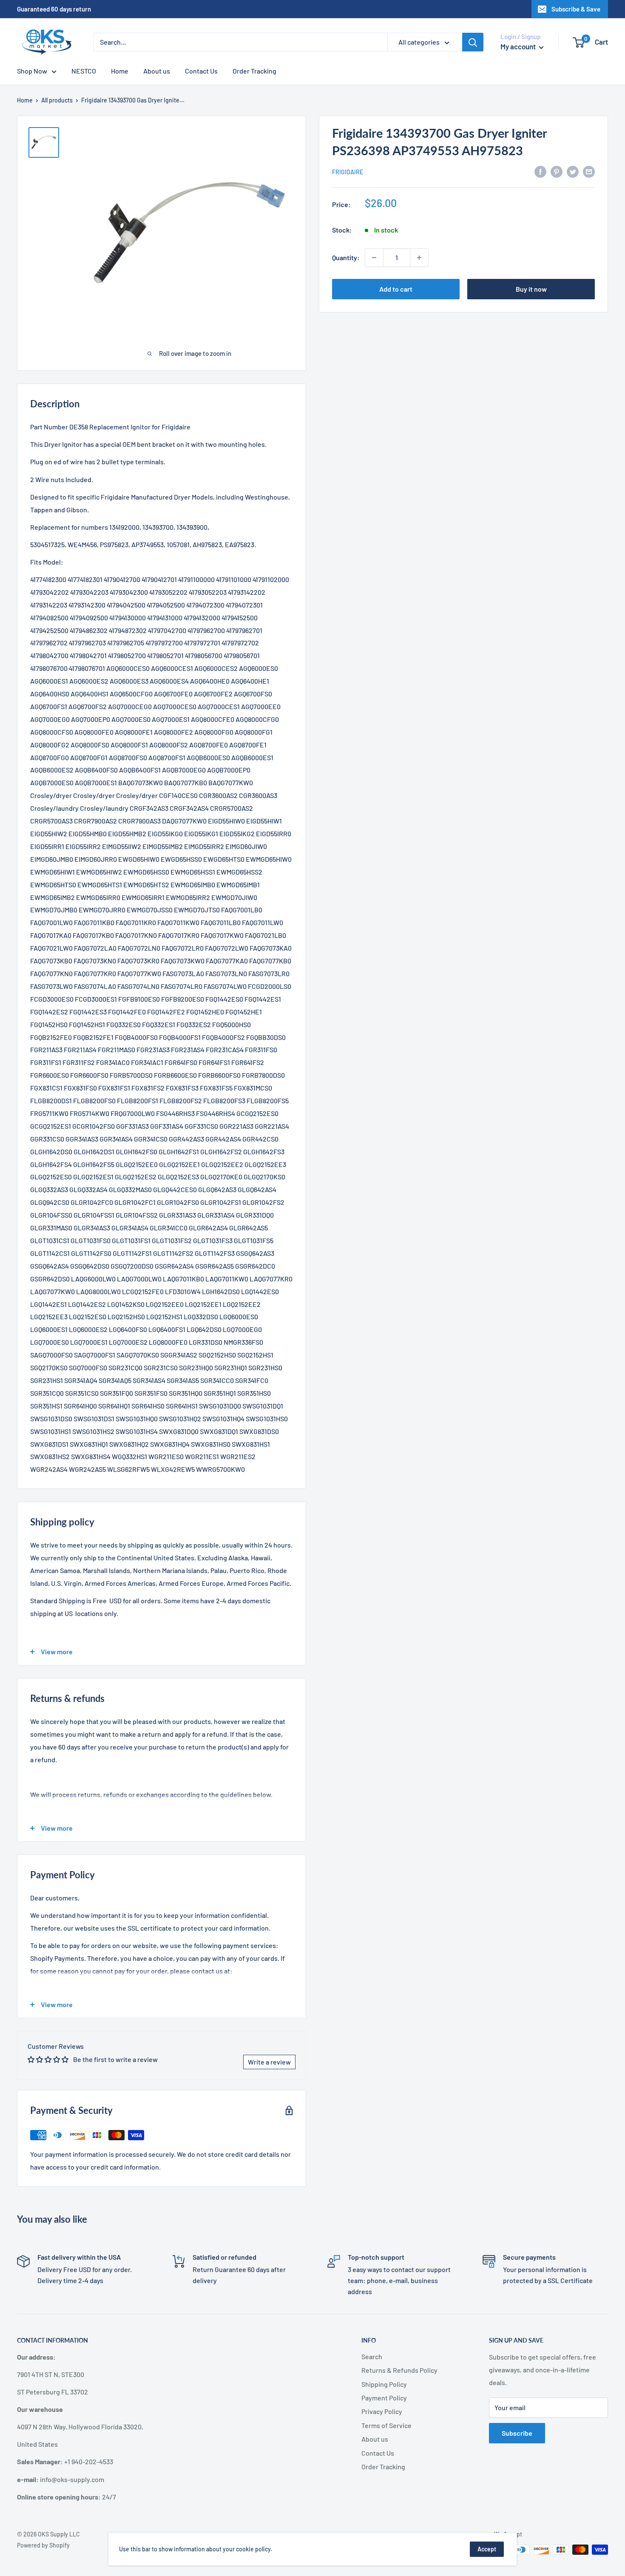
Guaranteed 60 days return (54, 9)
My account (519, 46)
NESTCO (84, 71)
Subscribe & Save (576, 9)
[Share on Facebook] (540, 171)
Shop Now (32, 71)
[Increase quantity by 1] (419, 258)
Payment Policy (384, 2398)
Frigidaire (348, 172)
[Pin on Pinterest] (557, 171)
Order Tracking (254, 71)
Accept (487, 2549)
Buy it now (531, 289)
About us (157, 71)
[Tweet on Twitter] (573, 171)
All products (57, 100)
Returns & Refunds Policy (399, 2370)
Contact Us (201, 71)
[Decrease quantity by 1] (374, 258)
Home (120, 71)
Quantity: (346, 257)
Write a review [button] (269, 2062)
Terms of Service (386, 2425)
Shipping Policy (384, 2384)
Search (372, 2356)
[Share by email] (589, 171)
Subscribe (517, 2433)
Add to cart (396, 289)
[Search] (473, 42)
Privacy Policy (382, 2411)
